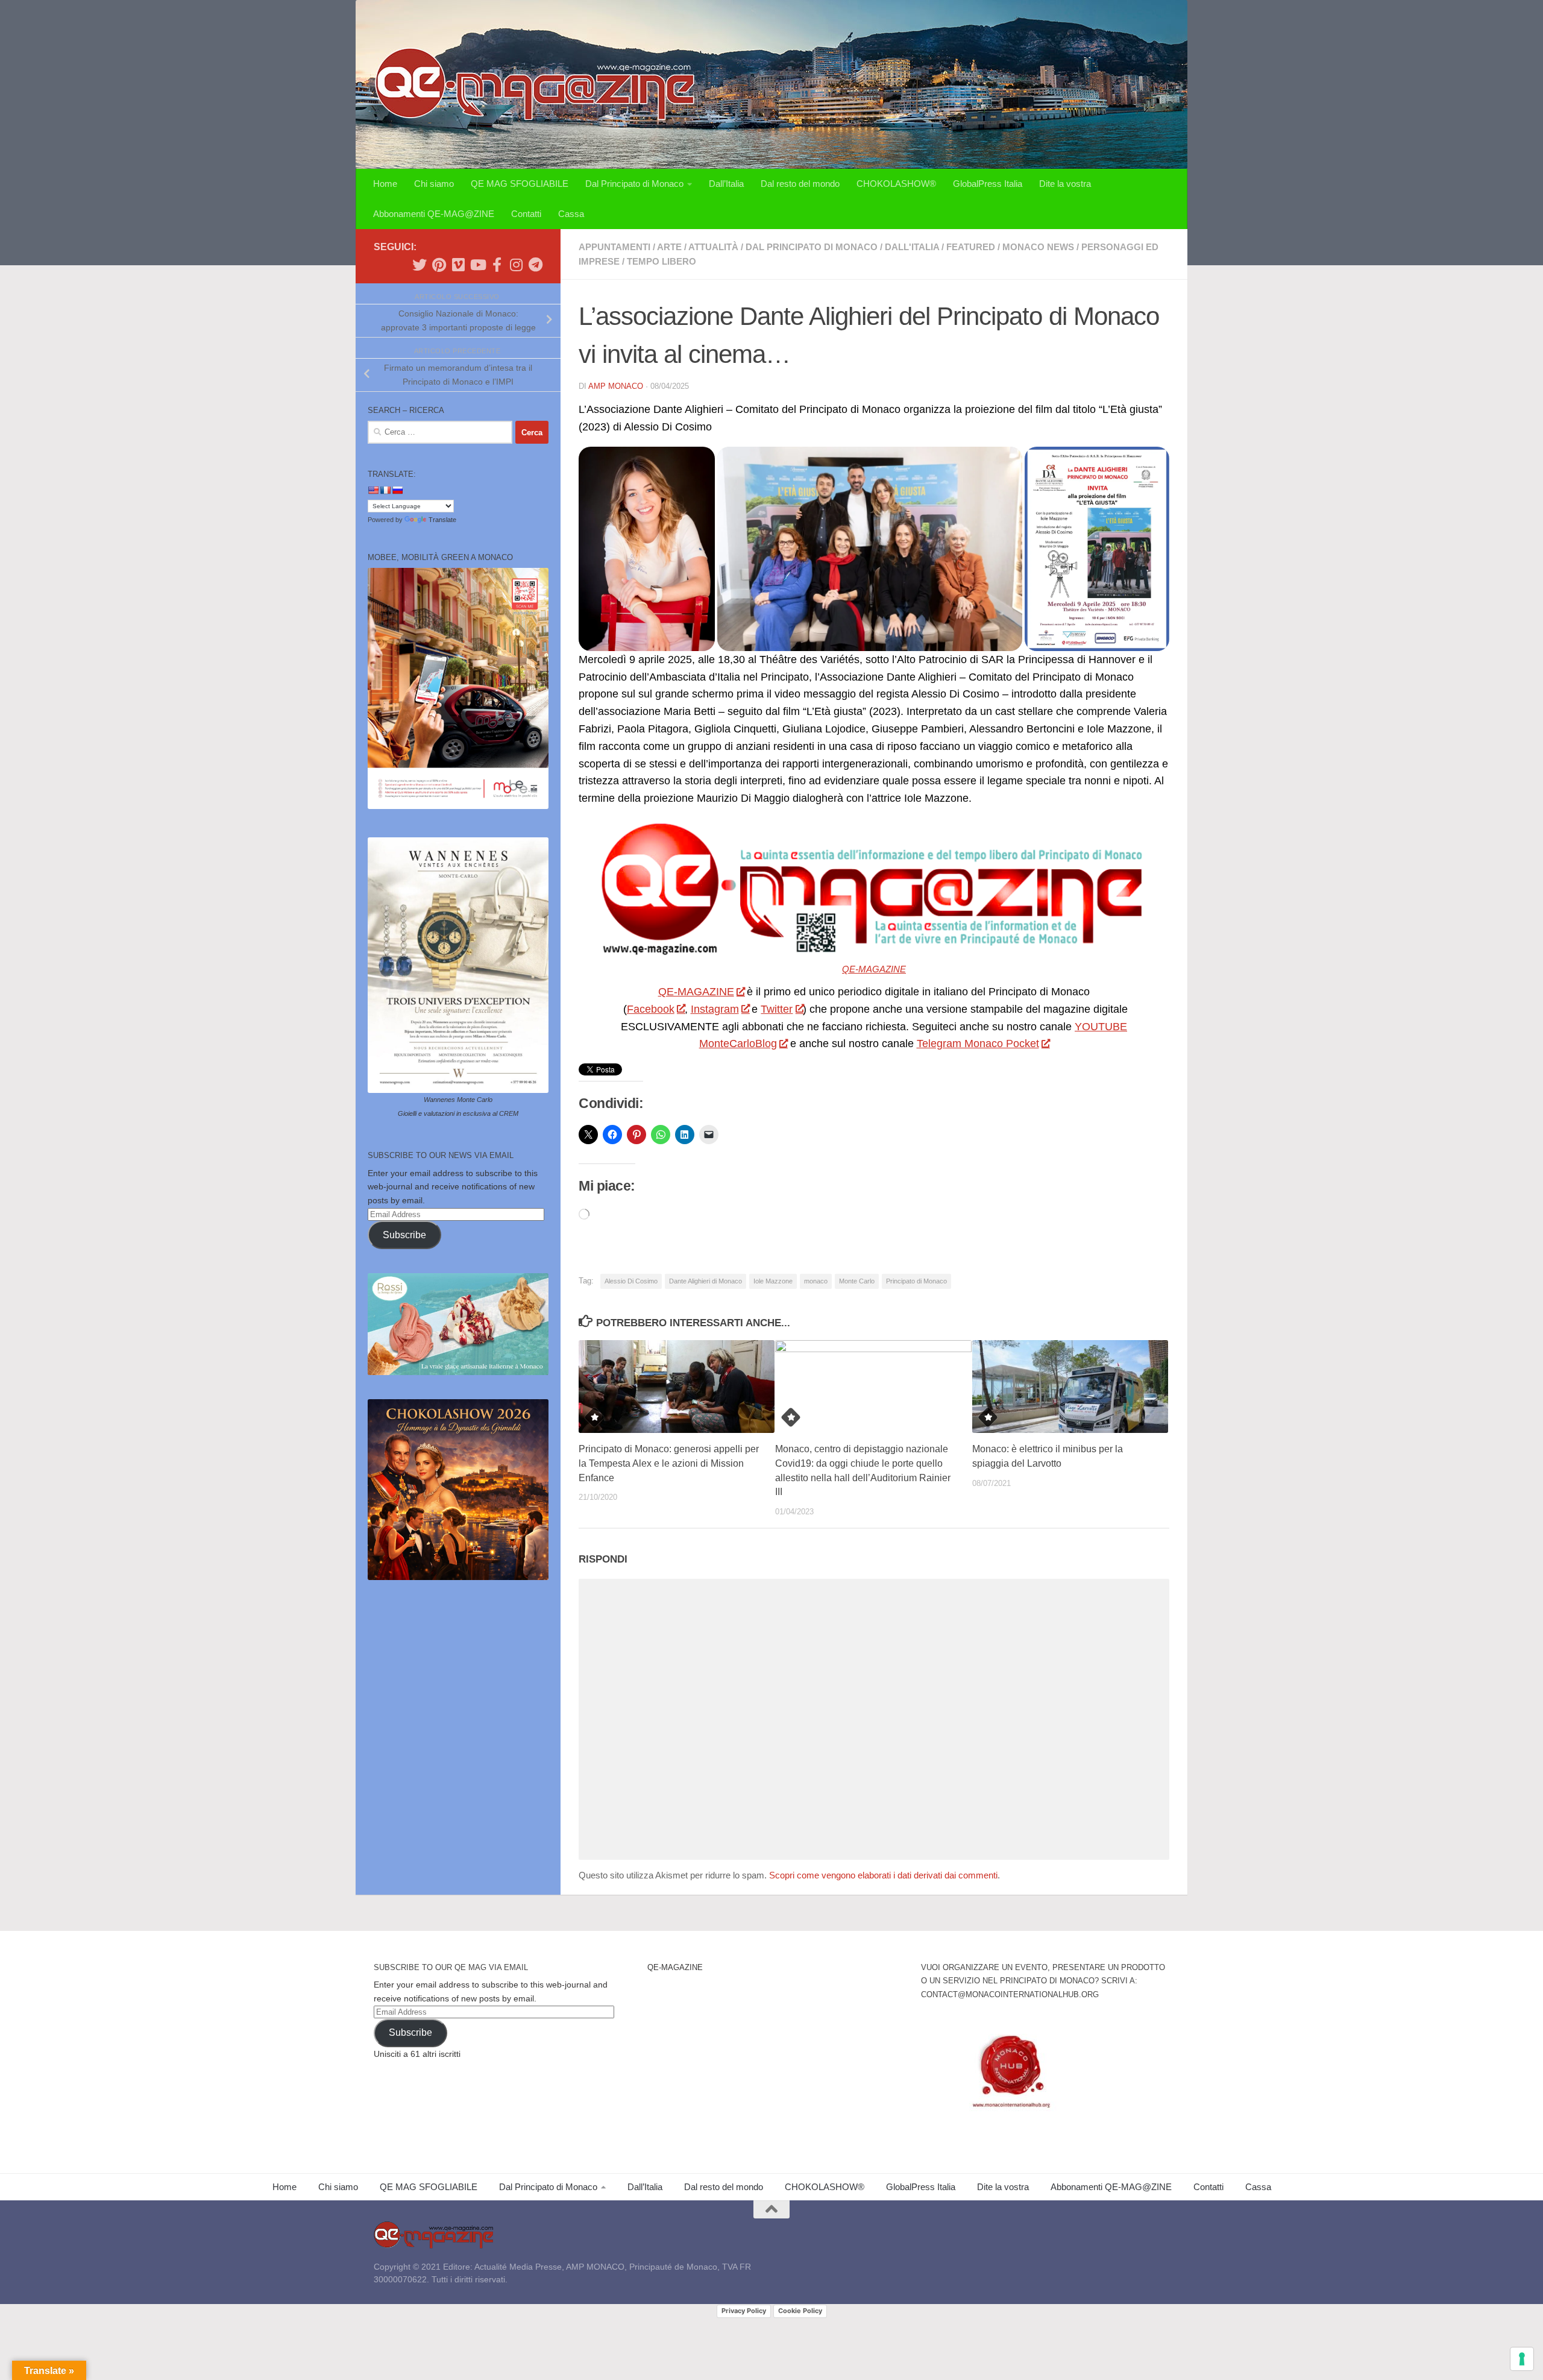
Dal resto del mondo (800, 184)
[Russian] (397, 490)
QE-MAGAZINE (874, 969)
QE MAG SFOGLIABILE (520, 184)
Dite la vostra (1065, 184)
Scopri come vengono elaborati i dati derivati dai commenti (883, 1875)
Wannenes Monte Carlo (458, 1100)
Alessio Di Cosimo (631, 1281)
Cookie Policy (800, 2311)
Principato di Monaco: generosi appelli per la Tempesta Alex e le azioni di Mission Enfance (669, 1463)
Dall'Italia (912, 247)
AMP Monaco (616, 386)
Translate (442, 520)
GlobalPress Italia (988, 184)
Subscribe (404, 1235)
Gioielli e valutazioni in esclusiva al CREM (458, 1113)
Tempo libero (662, 261)
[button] (647, 549)
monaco (816, 1281)
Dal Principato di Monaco (634, 184)
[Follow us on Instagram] (516, 265)
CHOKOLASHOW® (896, 184)
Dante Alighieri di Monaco (706, 1281)
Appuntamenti (614, 247)
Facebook (651, 1009)
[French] (385, 490)
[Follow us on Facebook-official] (497, 265)
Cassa (571, 214)
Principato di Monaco (916, 1281)
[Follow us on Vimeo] (458, 265)
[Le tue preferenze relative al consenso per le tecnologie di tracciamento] (1522, 2359)
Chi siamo (434, 184)
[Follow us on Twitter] (420, 265)
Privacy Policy (744, 2311)
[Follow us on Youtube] (477, 265)
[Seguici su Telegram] (535, 265)
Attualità (713, 247)
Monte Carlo (857, 1281)
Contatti (526, 214)
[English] (373, 490)
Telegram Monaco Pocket (978, 1044)
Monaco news (1038, 247)
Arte (669, 247)
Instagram (715, 1009)
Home (385, 184)
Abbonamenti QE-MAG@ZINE (434, 214)
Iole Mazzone (773, 1281)
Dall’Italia (726, 184)
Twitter (777, 1009)
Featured (971, 247)
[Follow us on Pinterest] (439, 265)
